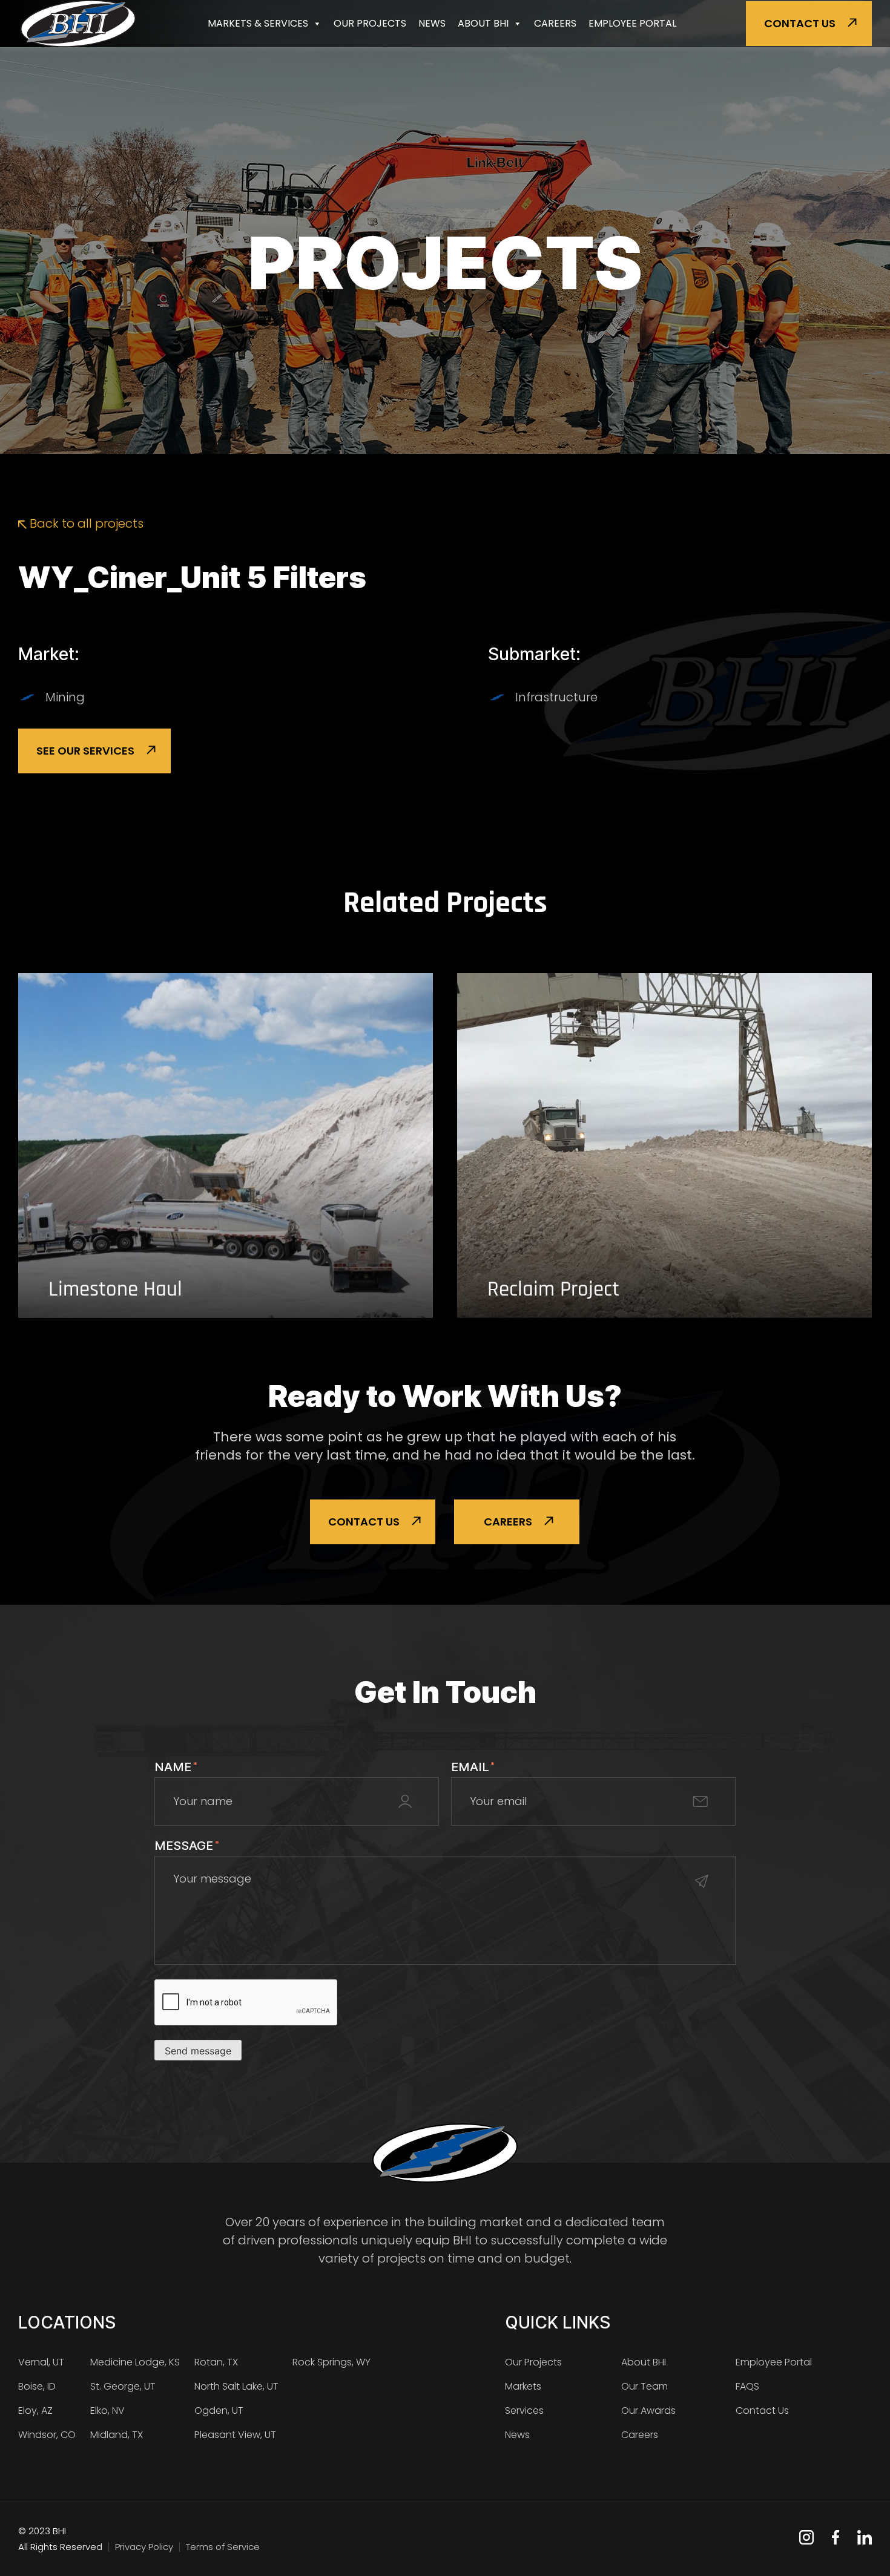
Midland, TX (117, 2435)
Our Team (644, 2386)
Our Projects (370, 23)
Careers (555, 23)
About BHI (483, 23)
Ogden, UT (219, 2410)
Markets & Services (258, 23)
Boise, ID (37, 2386)
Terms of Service (223, 2547)
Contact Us (800, 23)
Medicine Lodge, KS (135, 2362)
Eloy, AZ (35, 2410)
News (432, 23)
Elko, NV (107, 2410)
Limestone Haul (115, 1290)
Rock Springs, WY (331, 2362)
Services (524, 2410)
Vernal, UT (41, 2362)
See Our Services (85, 751)
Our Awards (648, 2410)
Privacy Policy (144, 2547)
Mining (65, 697)
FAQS (747, 2386)
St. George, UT (123, 2386)
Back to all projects (85, 523)
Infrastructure (556, 697)
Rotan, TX (216, 2362)
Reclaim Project (553, 1290)
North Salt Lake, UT (236, 2386)
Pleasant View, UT (235, 2435)
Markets (523, 2386)
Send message (198, 2051)
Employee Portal (632, 23)
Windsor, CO (47, 2435)
